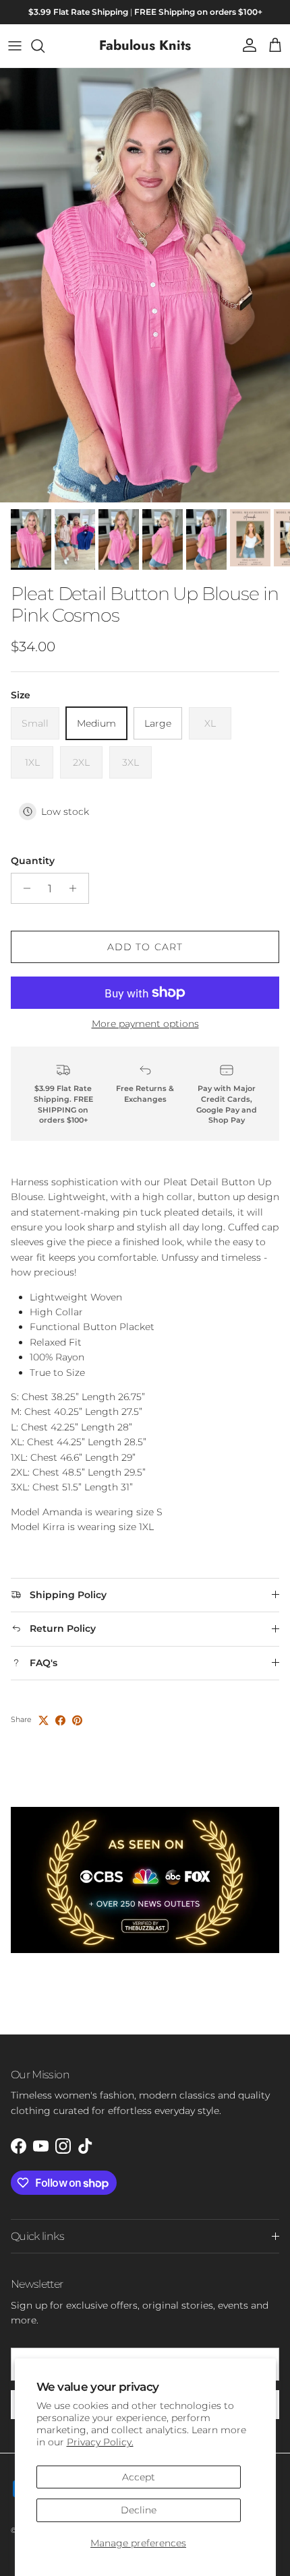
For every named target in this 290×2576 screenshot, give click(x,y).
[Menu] (15, 46)
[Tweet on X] (43, 1720)
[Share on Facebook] (60, 1720)
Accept (139, 2477)
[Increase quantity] (77, 888)
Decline (139, 2510)
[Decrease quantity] (23, 888)
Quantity (33, 861)
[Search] (45, 46)
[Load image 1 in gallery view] (145, 285)
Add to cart (145, 947)
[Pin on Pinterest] (77, 1720)
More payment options (145, 1024)
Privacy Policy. (100, 2442)
